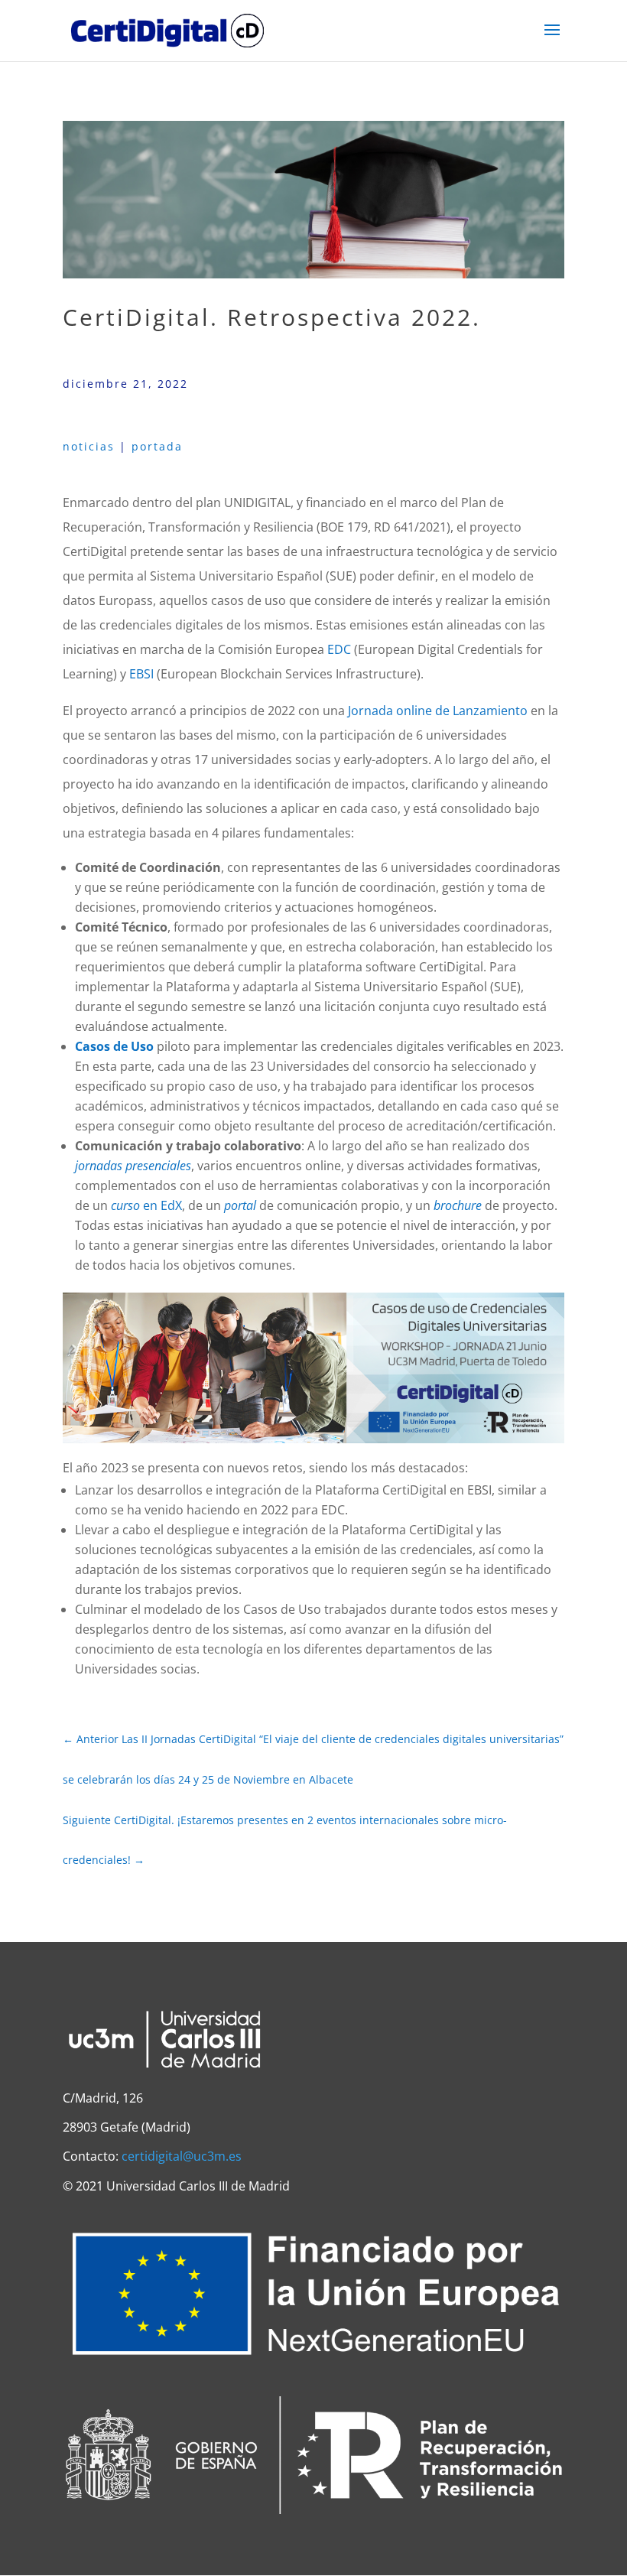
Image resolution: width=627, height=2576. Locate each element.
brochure (458, 1205)
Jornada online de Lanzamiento (438, 711)
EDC (339, 649)
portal (240, 1205)
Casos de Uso (114, 1046)
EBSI (141, 674)
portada (157, 446)
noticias (89, 446)
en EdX (146, 1205)
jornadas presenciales (133, 1166)
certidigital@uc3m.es (182, 2156)
